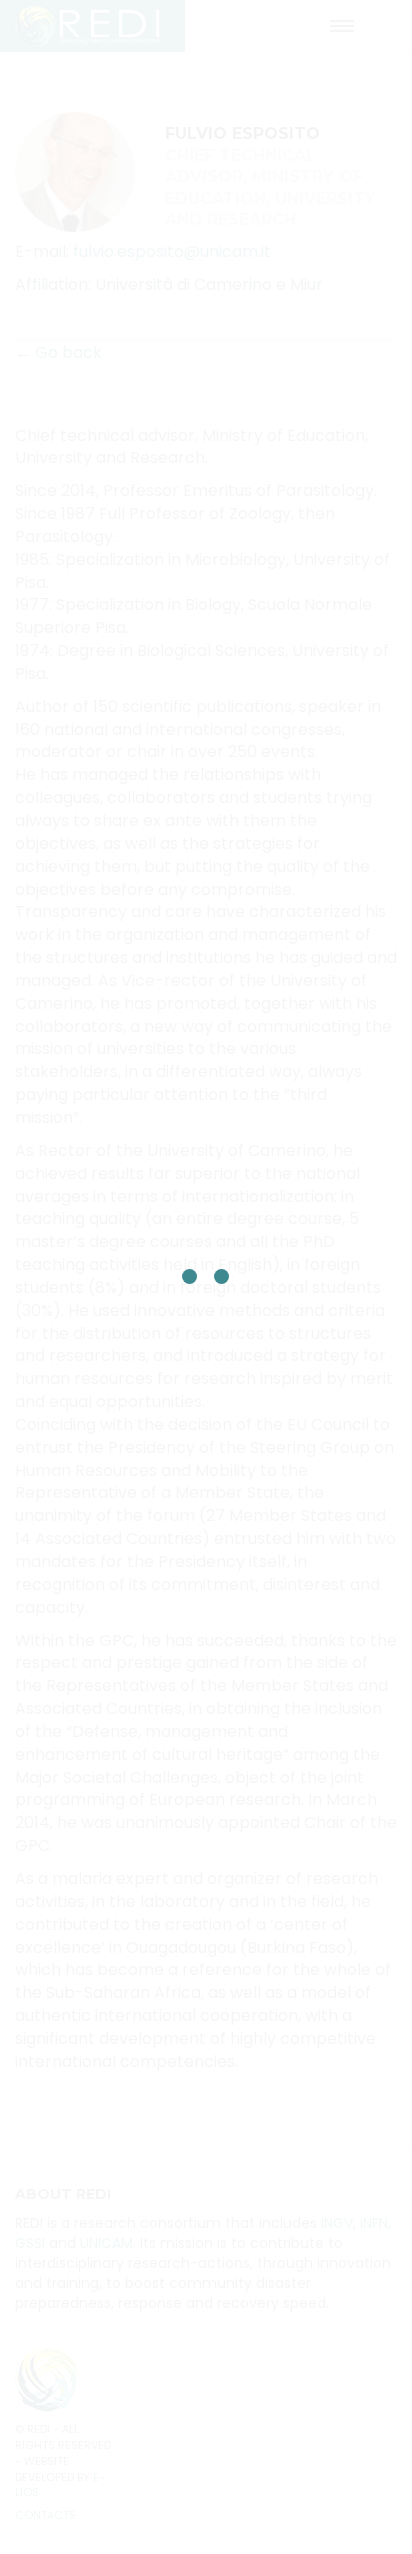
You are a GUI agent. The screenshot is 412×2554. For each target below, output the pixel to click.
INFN (374, 2223)
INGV (337, 2223)
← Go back (58, 352)
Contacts (45, 2515)
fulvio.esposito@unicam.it (172, 251)
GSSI (30, 2243)
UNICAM (106, 2243)
